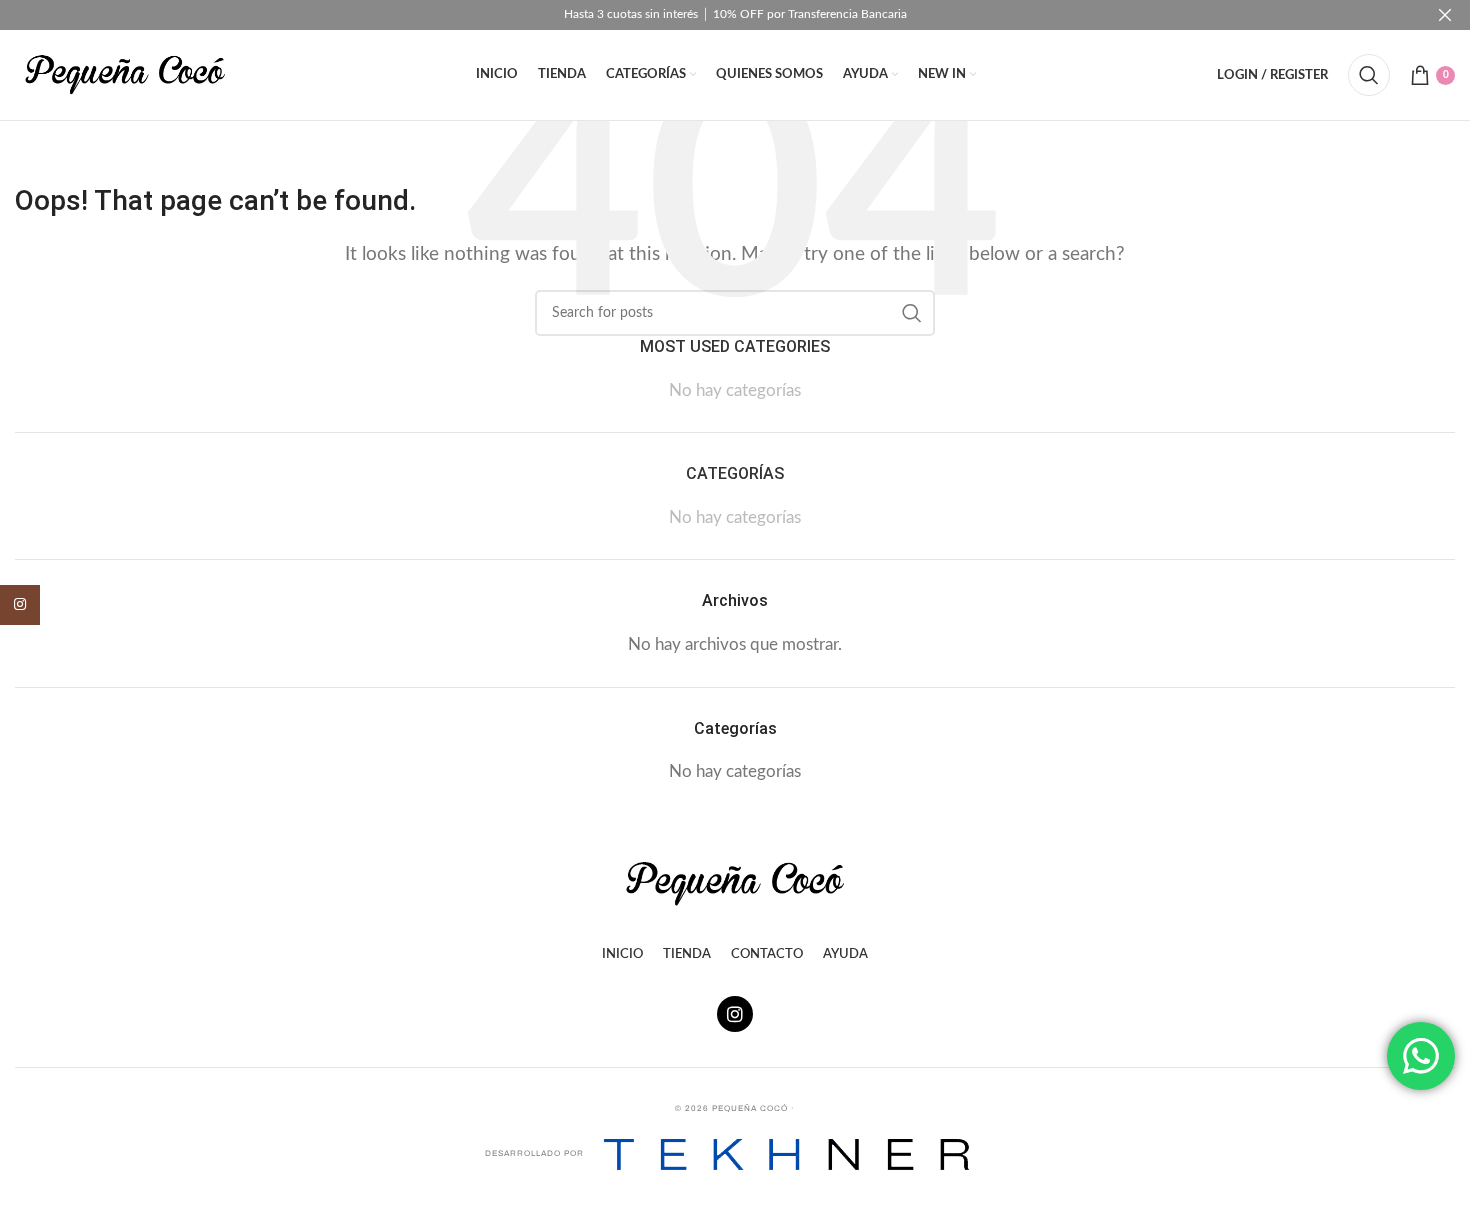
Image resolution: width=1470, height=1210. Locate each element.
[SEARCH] (912, 313)
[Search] (1369, 75)
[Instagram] (735, 1014)
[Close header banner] (1445, 15)
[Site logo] (125, 73)
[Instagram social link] (20, 605)
